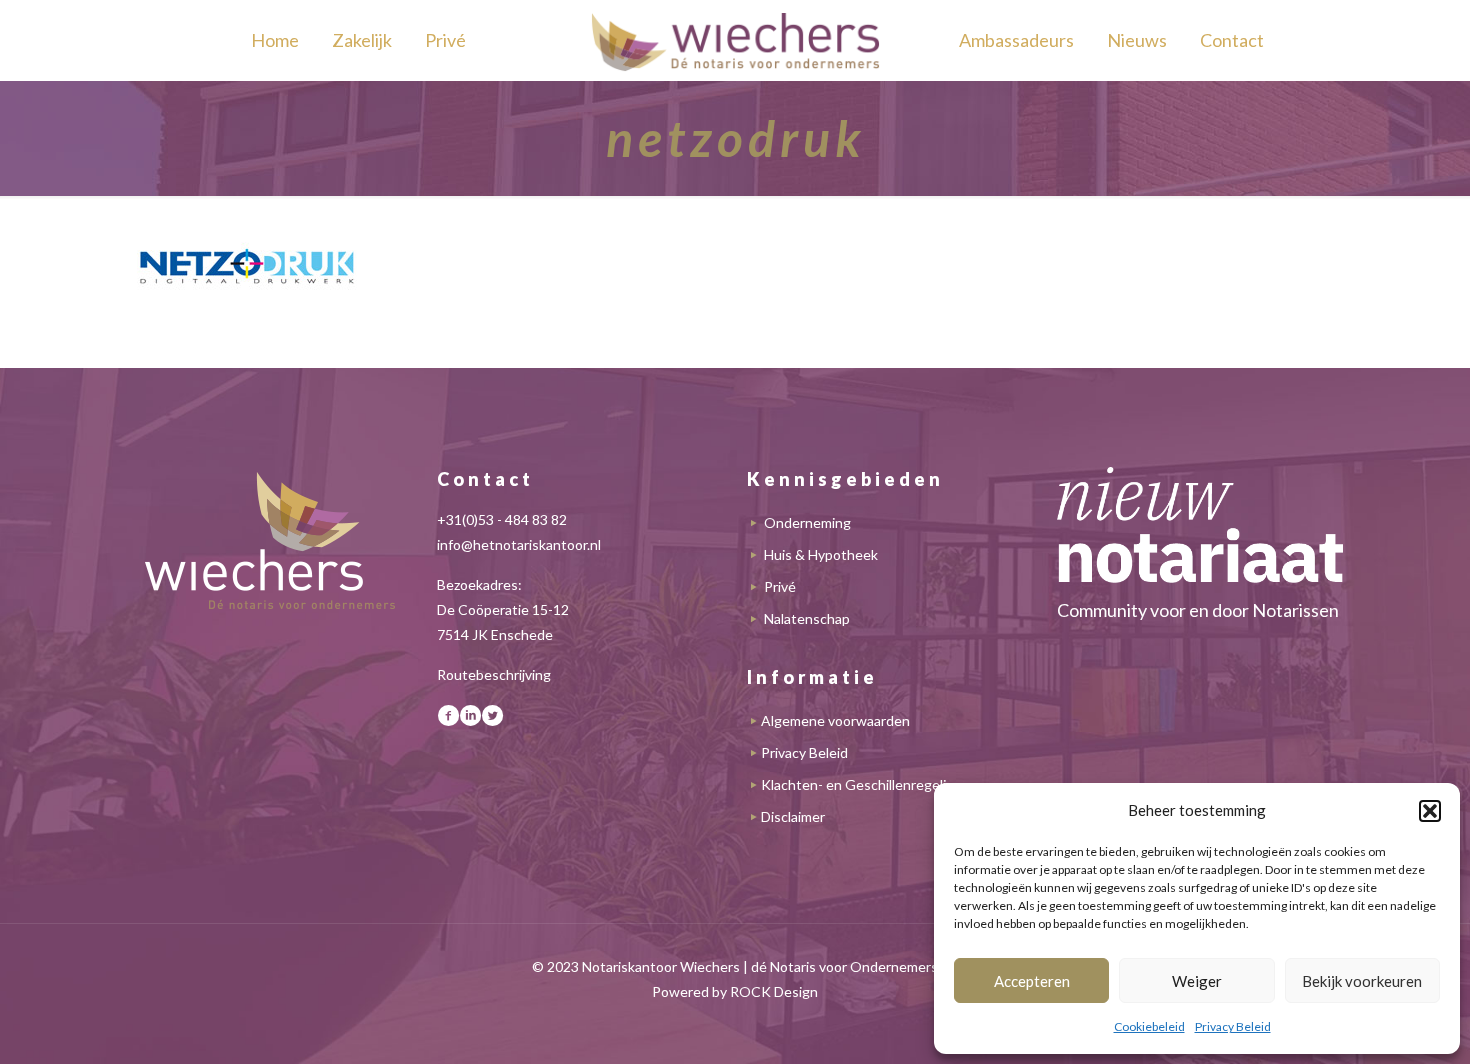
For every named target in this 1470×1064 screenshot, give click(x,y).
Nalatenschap (807, 618)
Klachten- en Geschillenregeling (861, 784)
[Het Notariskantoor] (735, 40)
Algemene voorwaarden (835, 720)
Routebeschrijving (494, 674)
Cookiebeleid (1149, 1026)
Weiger (1197, 981)
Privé (780, 586)
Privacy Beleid (1233, 1026)
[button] (1430, 811)
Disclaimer (793, 816)
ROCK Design (774, 991)
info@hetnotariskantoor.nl (519, 544)
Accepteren (1032, 981)
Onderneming (807, 522)
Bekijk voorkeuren (1362, 981)
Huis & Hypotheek (821, 554)
